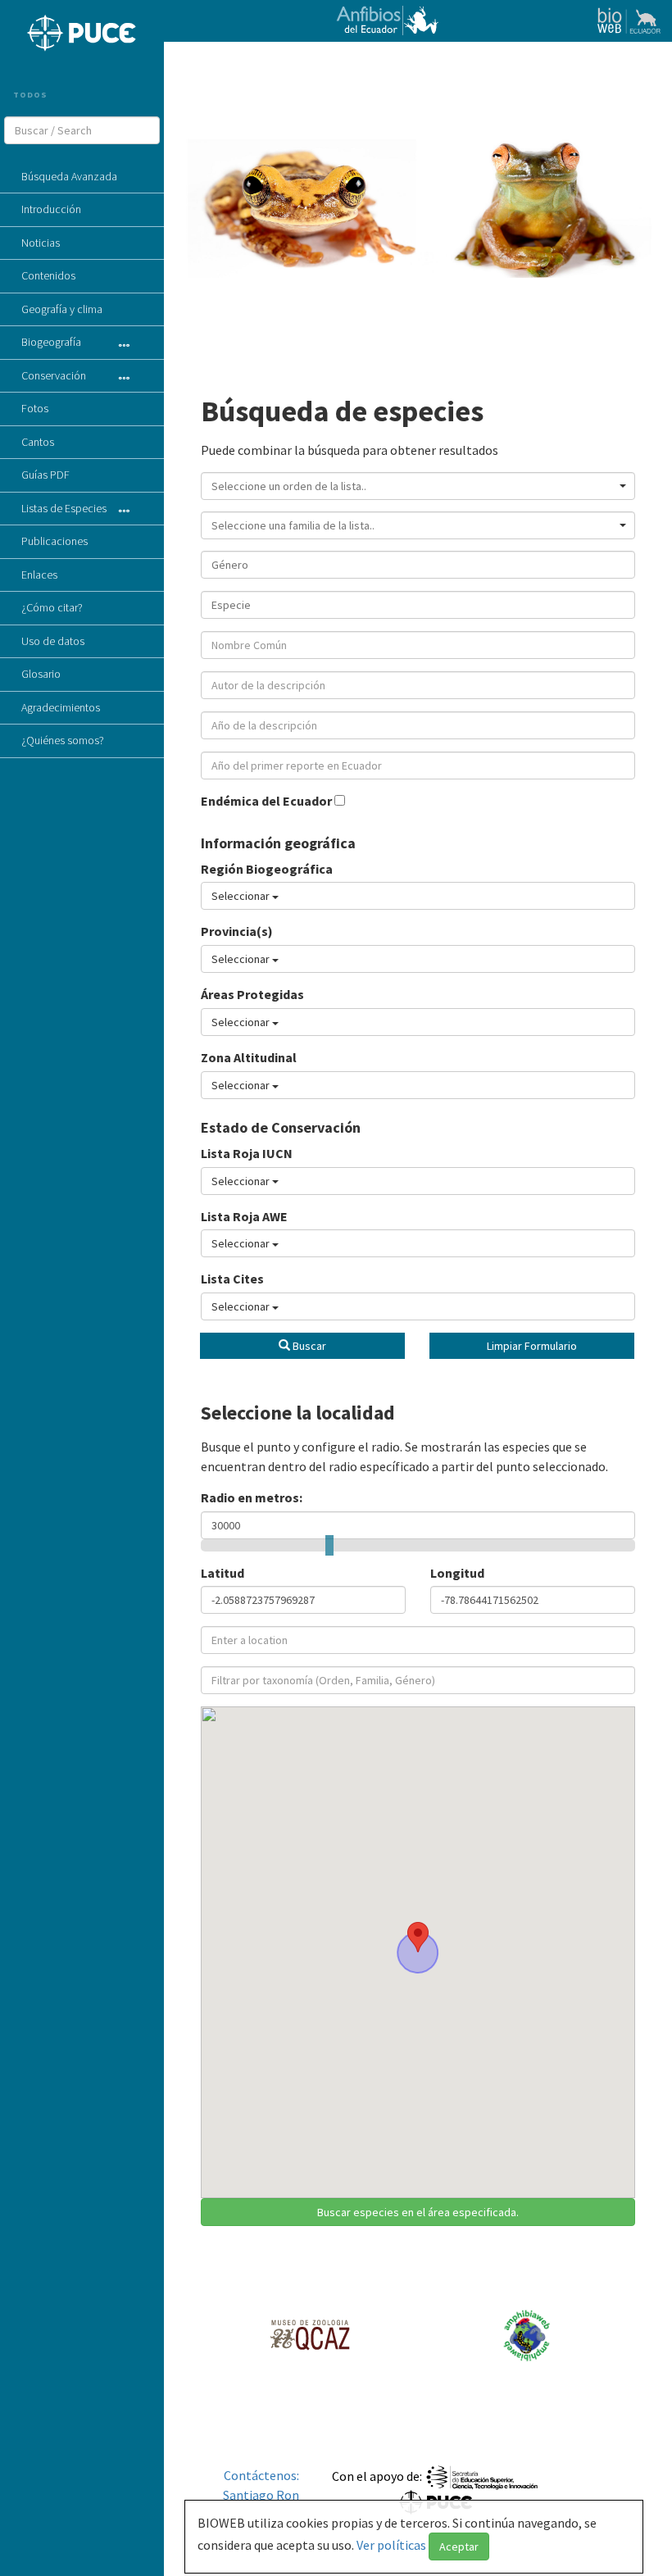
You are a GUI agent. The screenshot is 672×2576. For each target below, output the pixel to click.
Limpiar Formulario (532, 1346)
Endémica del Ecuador (268, 801)
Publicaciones (54, 541)
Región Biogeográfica (267, 869)
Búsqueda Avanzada (69, 176)
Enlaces (39, 575)
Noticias (41, 243)
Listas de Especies (64, 508)
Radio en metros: (252, 1497)
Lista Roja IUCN (247, 1153)
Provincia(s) (237, 931)
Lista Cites (232, 1279)
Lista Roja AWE (244, 1216)
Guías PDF (45, 475)
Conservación (54, 375)
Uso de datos (53, 641)
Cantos (38, 442)
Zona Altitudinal (249, 1057)
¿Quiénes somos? (63, 740)
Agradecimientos (61, 707)
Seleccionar (242, 896)
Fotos (35, 408)
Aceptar (459, 2546)
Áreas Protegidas (252, 994)
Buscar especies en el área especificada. (418, 2212)
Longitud (457, 1573)
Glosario (41, 674)
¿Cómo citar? (52, 607)
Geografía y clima (62, 309)
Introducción (51, 209)
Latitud (222, 1573)
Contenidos (48, 275)
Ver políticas (393, 2545)
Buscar (308, 1346)
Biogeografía (51, 342)
